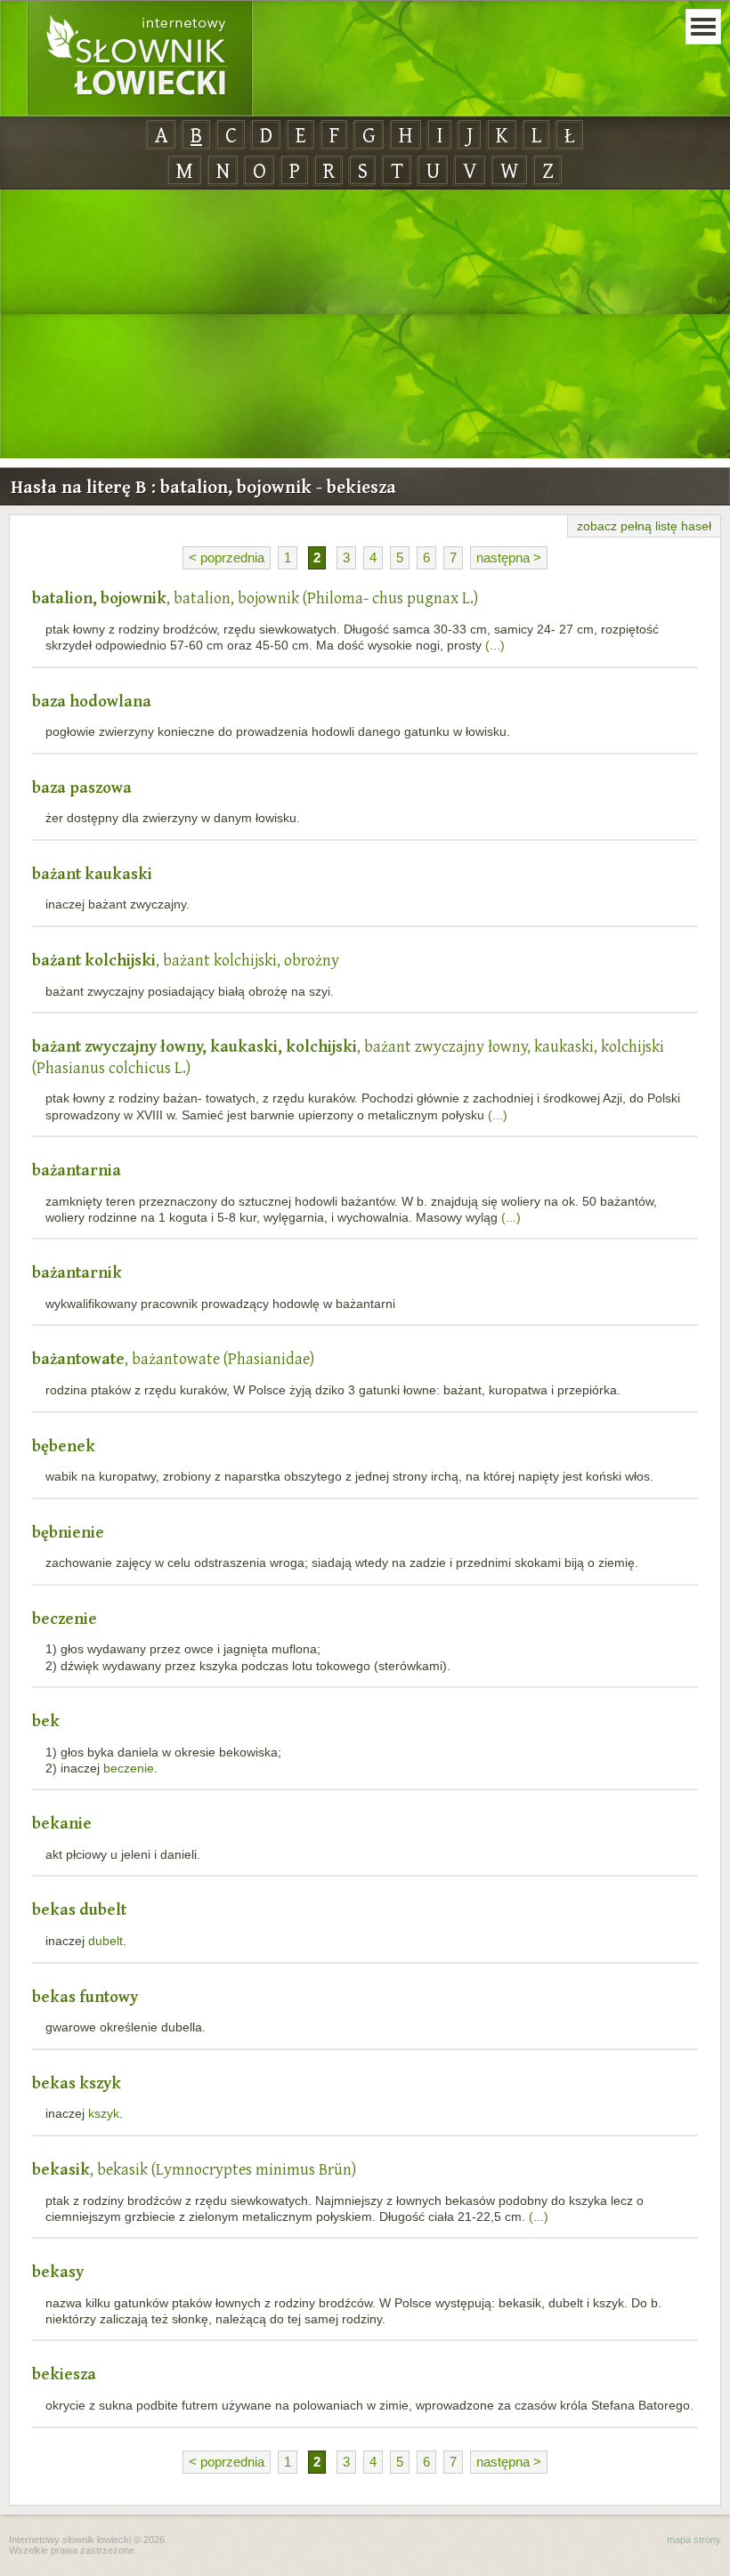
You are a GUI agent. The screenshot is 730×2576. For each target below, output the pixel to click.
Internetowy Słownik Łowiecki (140, 59)
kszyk (104, 2113)
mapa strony (694, 2540)
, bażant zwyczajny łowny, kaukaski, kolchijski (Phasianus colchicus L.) (348, 1057)
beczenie (129, 1768)
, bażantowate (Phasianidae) (173, 1358)
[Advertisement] (365, 325)
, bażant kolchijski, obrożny (186, 960)
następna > (509, 557)
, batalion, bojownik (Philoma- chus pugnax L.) (255, 598)
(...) (495, 645)
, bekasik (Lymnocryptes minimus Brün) (194, 2169)
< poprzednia (227, 557)
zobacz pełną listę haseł (644, 526)
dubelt (105, 1941)
